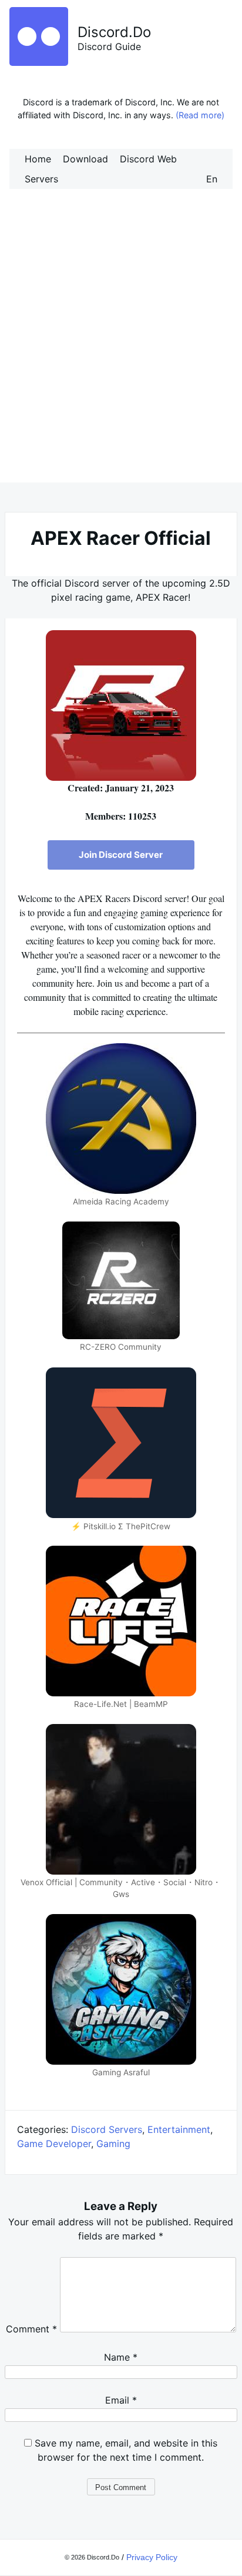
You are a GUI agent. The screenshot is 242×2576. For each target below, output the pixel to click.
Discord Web (148, 159)
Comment (31, 2329)
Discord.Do (114, 32)
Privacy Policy (152, 2557)
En (212, 179)
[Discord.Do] (39, 62)
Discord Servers (107, 2129)
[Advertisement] (121, 348)
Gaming (113, 2144)
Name (121, 2357)
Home (38, 159)
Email (121, 2400)
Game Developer (54, 2144)
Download (85, 159)
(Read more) (200, 115)
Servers (41, 179)
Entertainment (179, 2129)
